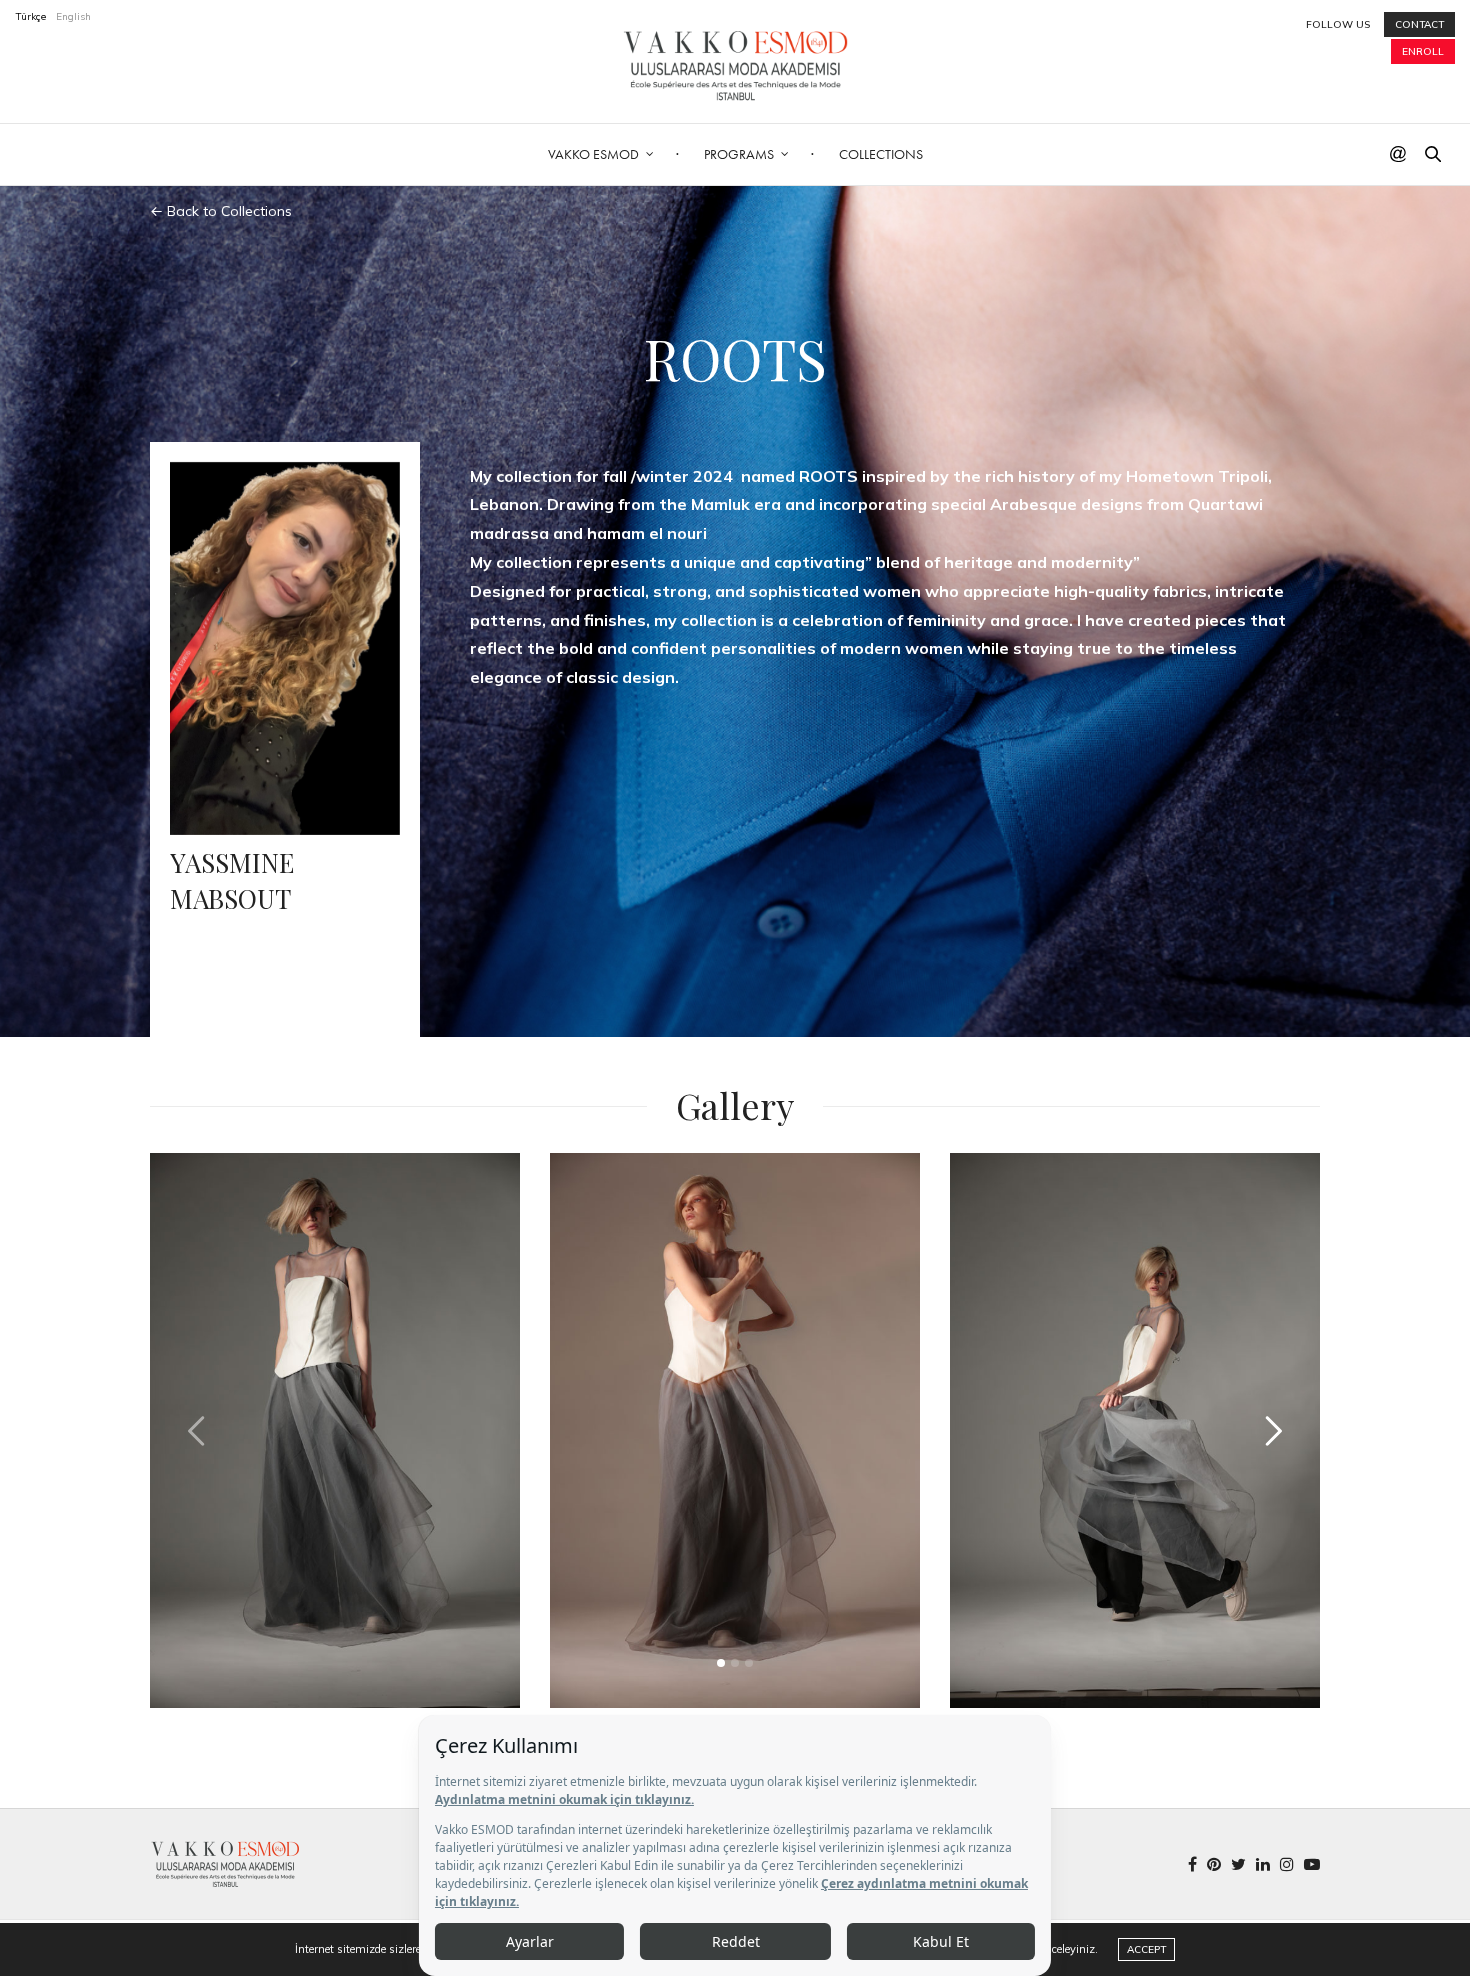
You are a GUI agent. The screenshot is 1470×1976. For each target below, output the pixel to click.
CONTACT (1419, 24)
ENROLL (1423, 51)
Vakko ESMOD (593, 154)
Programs (739, 154)
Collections (881, 154)
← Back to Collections (221, 211)
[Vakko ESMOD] (735, 65)
